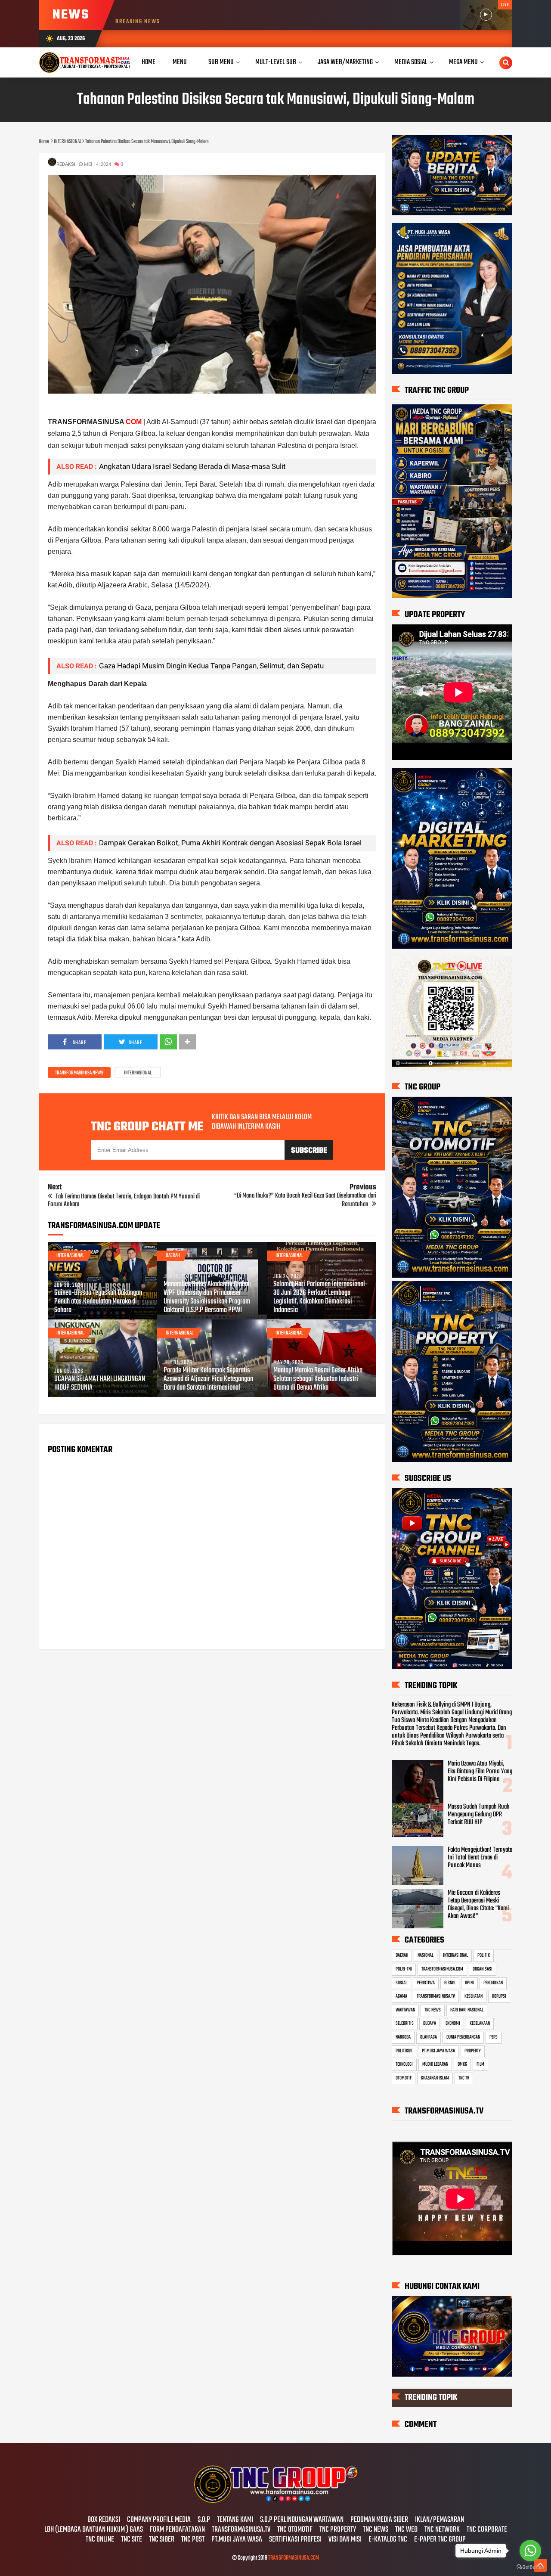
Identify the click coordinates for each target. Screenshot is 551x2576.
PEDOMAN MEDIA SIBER (379, 2520)
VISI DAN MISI (345, 2540)
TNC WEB (406, 2530)
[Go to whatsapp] (530, 2551)
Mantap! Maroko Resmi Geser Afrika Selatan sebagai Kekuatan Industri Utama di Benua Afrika (318, 1379)
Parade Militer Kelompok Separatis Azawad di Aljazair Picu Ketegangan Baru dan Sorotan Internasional (208, 1379)
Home (149, 62)
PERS (494, 2037)
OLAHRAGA (429, 2037)
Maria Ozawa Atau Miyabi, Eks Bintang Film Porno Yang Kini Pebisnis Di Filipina (480, 1772)
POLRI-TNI (404, 1969)
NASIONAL (426, 1955)
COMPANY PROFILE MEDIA (159, 2520)
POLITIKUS (404, 2051)
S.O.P (204, 2520)
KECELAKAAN (480, 2024)
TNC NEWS (433, 2010)
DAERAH (173, 1256)
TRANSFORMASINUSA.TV (436, 1996)
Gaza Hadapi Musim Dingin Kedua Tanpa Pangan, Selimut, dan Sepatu (211, 666)
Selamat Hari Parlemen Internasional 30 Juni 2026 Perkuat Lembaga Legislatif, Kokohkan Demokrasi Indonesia (319, 1297)
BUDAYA (430, 2024)
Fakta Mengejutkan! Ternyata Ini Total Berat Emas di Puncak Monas (480, 1858)
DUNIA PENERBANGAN (463, 2037)
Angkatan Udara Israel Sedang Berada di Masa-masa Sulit (192, 466)
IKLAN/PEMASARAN (440, 2520)
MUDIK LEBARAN (435, 2064)
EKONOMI (453, 2024)
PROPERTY (473, 2051)
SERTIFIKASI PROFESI (295, 2540)
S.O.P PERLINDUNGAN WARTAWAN (302, 2520)
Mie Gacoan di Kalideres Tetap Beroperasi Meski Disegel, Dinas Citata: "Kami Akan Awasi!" (478, 1905)
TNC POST (193, 2540)
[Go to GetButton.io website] (530, 2567)
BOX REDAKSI (104, 2520)
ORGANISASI (483, 1969)
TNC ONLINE (100, 2540)
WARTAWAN (405, 2010)
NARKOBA (403, 2037)
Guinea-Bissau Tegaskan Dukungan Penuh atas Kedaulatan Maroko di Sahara (98, 1302)
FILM (480, 2064)
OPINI (469, 1983)
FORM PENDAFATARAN (177, 2530)
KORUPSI (499, 1996)
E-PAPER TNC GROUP (440, 2540)
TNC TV (464, 2078)
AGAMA (401, 1996)
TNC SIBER (162, 2540)
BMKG (462, 2064)
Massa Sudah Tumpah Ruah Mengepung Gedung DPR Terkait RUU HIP (479, 1815)
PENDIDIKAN (493, 1983)
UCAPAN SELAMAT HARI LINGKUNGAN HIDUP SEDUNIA (100, 1384)
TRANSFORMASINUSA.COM (442, 1969)
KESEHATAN (474, 1996)
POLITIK (484, 1955)
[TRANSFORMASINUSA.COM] (275, 2502)
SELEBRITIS (405, 2024)
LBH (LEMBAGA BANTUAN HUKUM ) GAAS (94, 2530)
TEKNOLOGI (404, 2064)
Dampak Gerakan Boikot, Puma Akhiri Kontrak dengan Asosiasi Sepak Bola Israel (230, 843)
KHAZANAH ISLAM (435, 2078)
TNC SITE (132, 2540)
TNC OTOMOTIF (295, 2530)
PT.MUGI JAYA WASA (438, 2051)
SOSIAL (401, 1983)
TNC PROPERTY (338, 2530)
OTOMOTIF (404, 2078)
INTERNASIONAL (138, 1073)
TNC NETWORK (442, 2530)
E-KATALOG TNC (388, 2540)
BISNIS (450, 1983)
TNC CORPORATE (487, 2530)
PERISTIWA (426, 1983)
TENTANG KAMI (235, 2520)
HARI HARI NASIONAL (467, 2010)
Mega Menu (463, 62)
